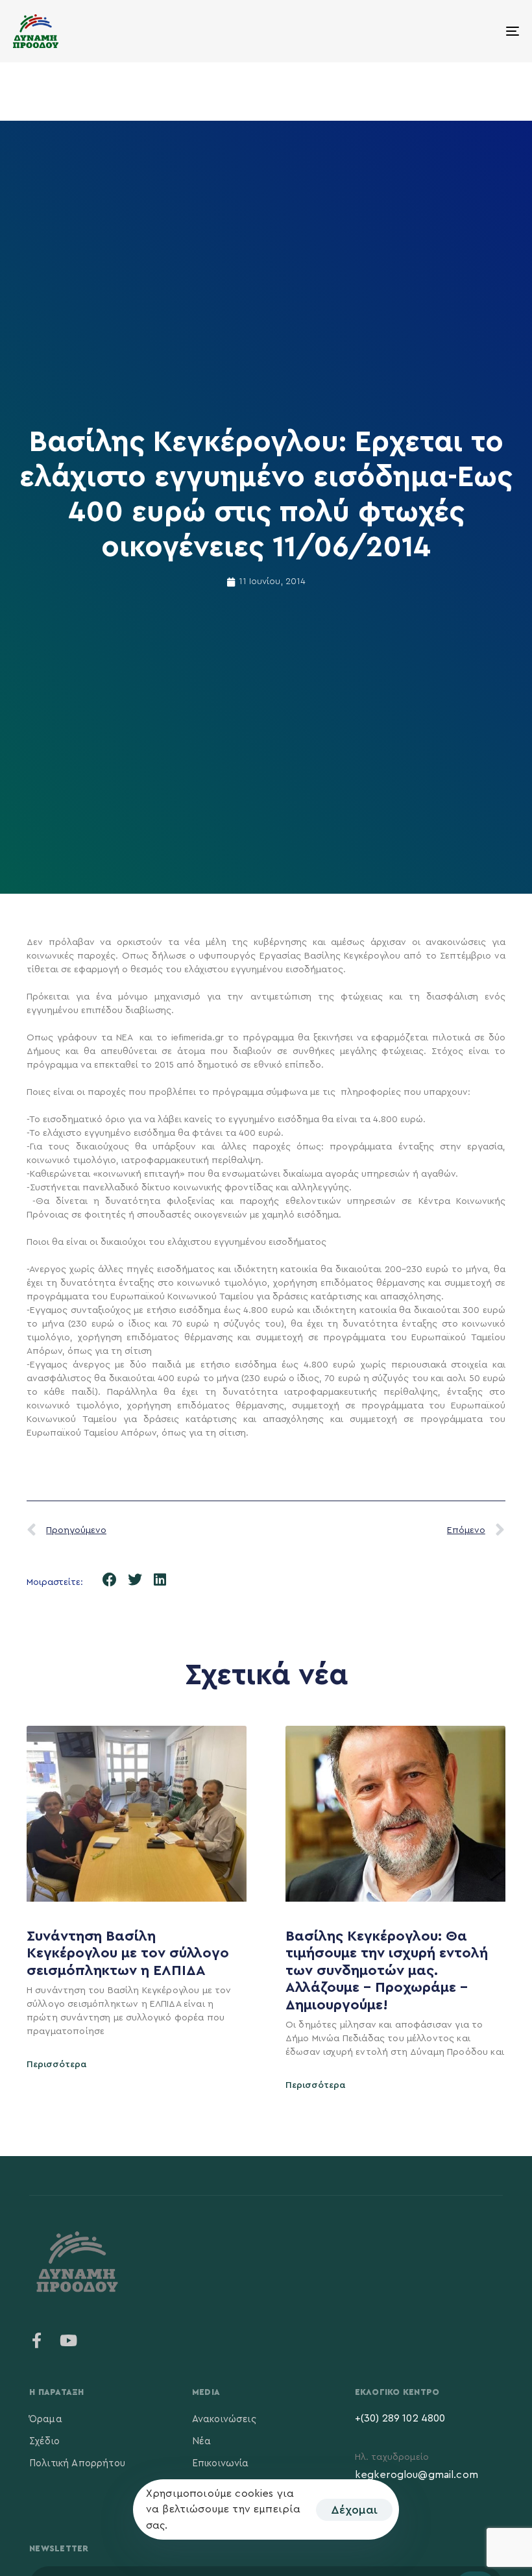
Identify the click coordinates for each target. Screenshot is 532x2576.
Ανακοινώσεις (224, 2419)
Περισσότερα (57, 2065)
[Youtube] (68, 2340)
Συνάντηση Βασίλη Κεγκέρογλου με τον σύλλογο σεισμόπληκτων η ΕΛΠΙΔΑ (128, 1953)
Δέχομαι (354, 2510)
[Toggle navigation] (435, 31)
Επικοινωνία (221, 2463)
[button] (110, 1580)
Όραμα (46, 2419)
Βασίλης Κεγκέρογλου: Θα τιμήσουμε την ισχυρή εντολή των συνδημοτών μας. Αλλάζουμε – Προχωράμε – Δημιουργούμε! (387, 1970)
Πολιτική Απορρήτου (77, 2463)
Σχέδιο (44, 2441)
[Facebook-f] (37, 2340)
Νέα (201, 2441)
